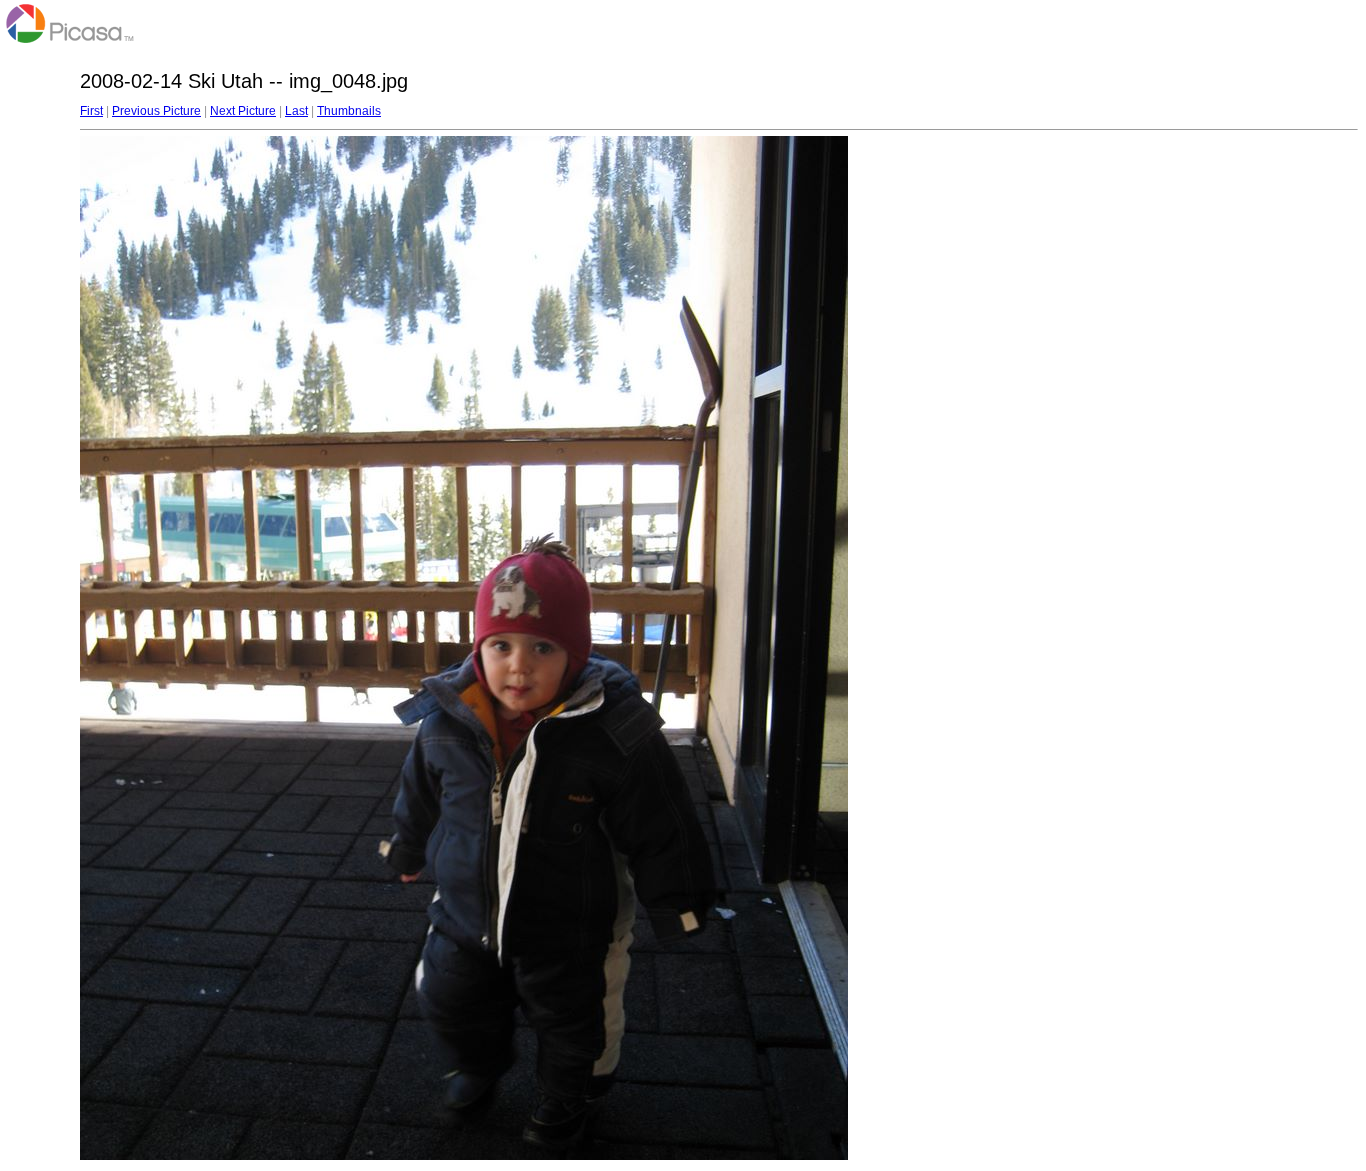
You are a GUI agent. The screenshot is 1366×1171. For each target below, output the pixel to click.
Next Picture (243, 111)
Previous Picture (156, 111)
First (91, 111)
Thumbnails (349, 111)
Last (296, 111)
